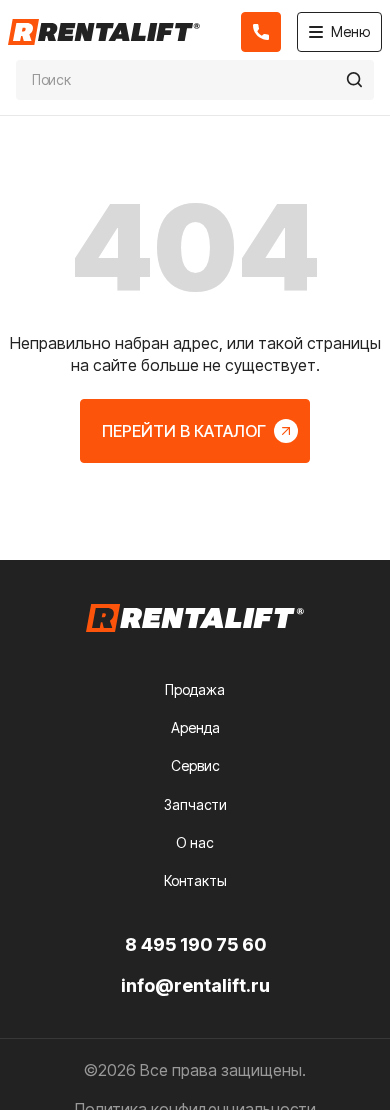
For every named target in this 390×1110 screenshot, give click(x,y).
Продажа (195, 689)
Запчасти (195, 804)
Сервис (195, 765)
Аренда (195, 727)
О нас (195, 842)
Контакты (195, 880)
